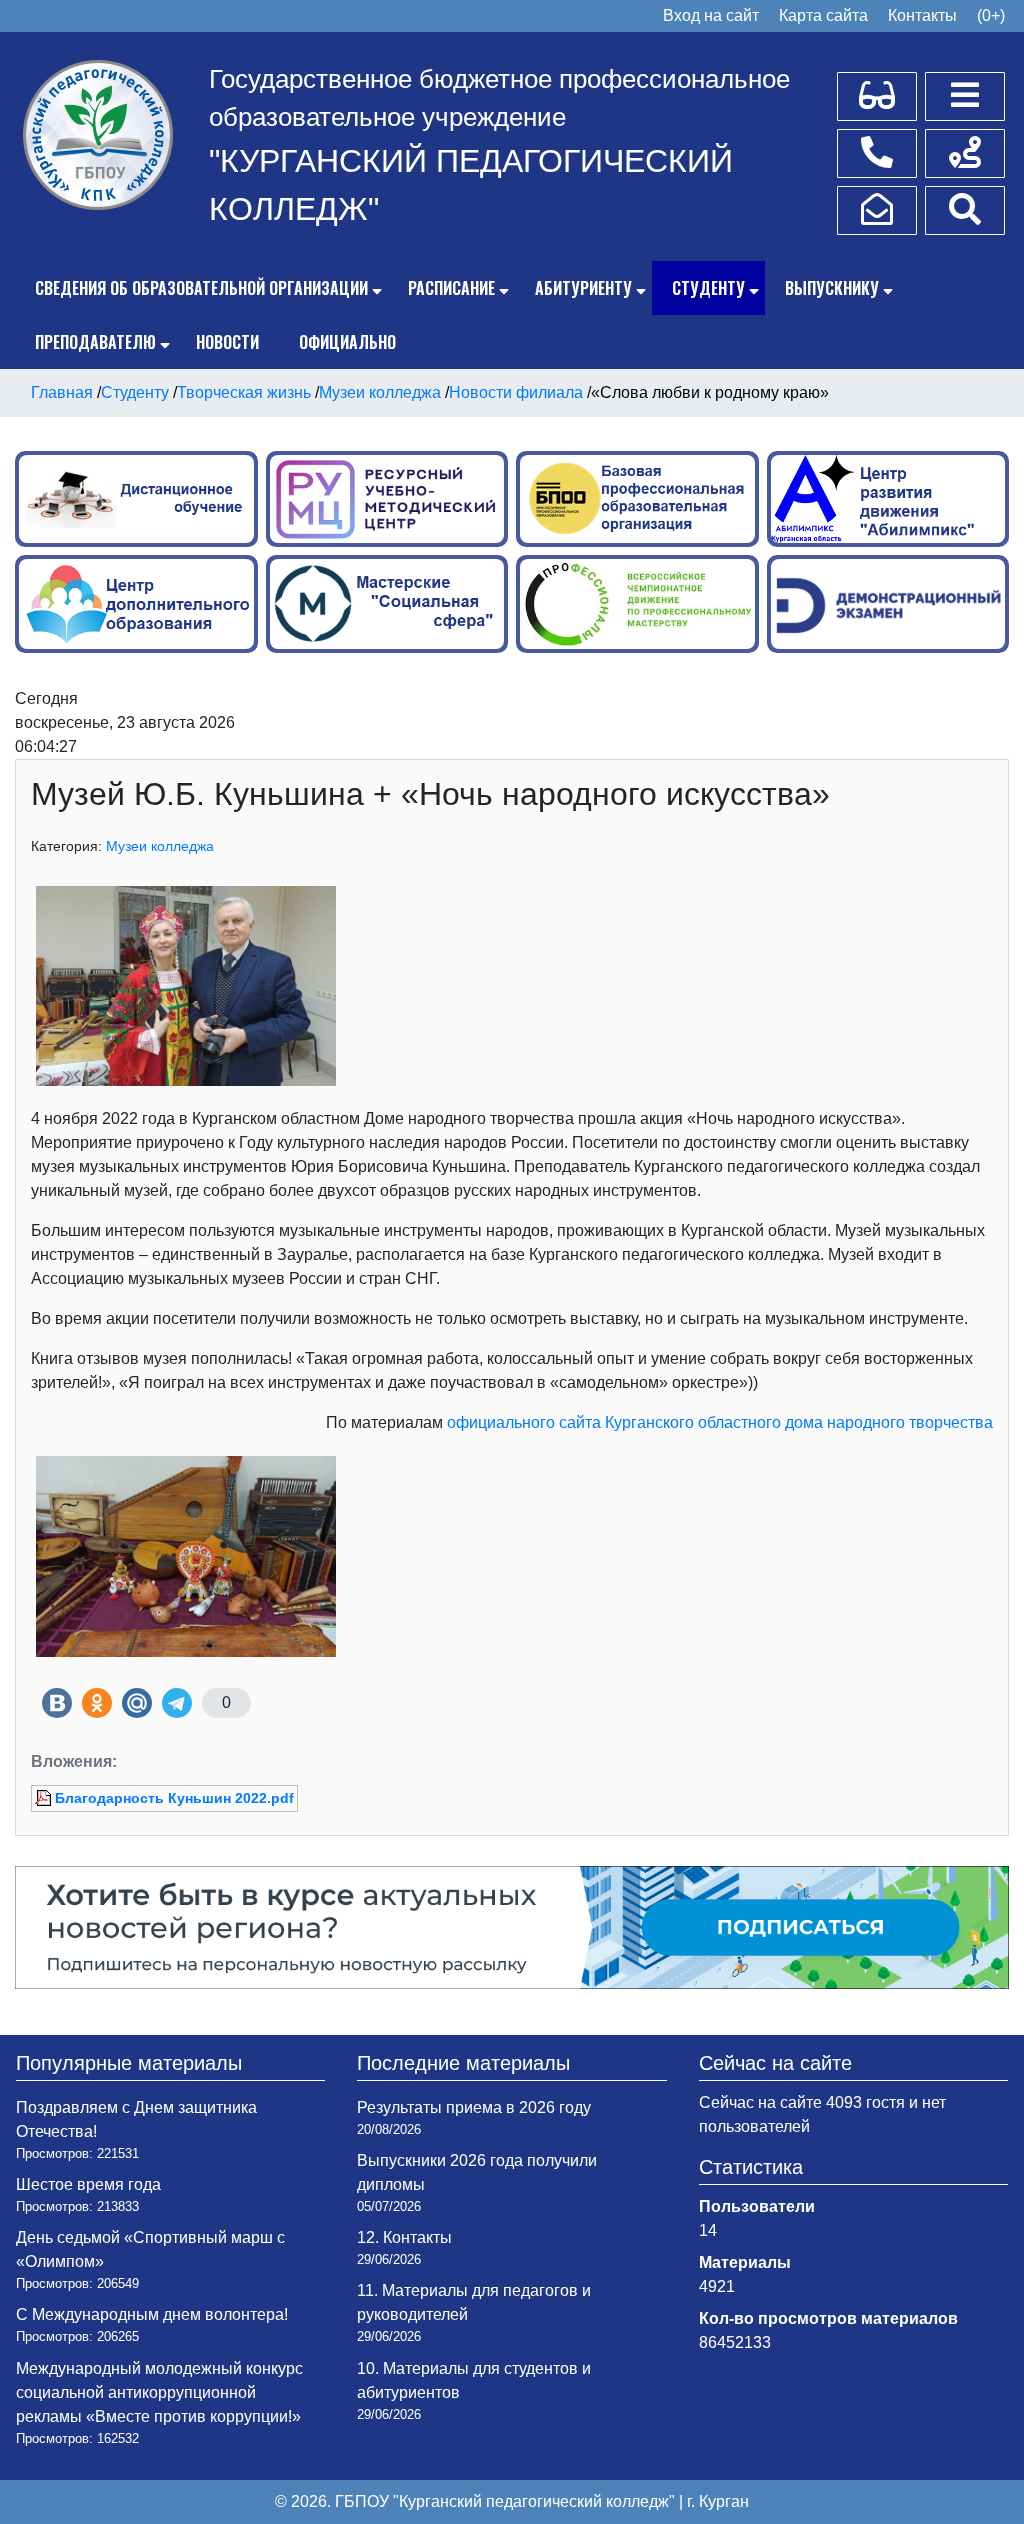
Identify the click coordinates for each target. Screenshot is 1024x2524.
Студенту (708, 288)
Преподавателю (95, 342)
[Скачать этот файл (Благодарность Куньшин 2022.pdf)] (45, 1798)
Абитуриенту (583, 288)
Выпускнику (832, 288)
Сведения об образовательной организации (201, 288)
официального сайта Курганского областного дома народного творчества (720, 1422)
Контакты (922, 15)
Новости (227, 342)
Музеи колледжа (160, 846)
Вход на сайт (711, 15)
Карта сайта (823, 15)
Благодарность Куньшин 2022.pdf (174, 1798)
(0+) (991, 15)
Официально (347, 342)
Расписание (451, 288)
